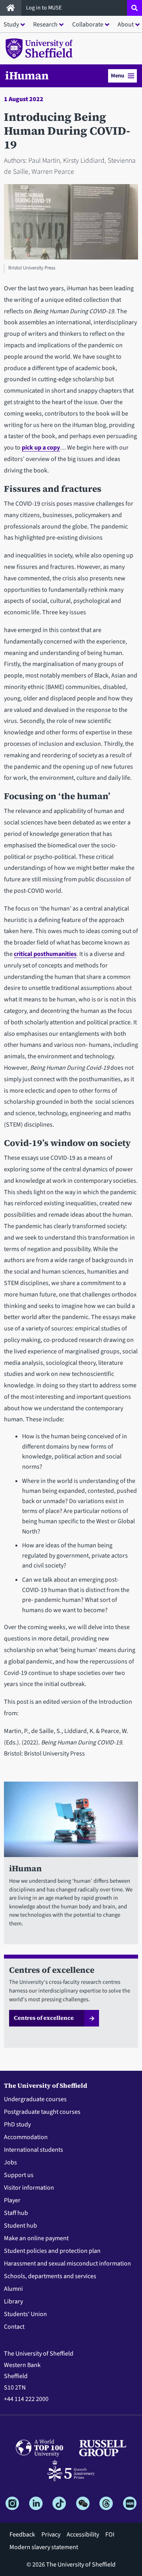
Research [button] (45, 24)
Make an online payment (36, 2238)
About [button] (126, 24)
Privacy (51, 2535)
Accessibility (83, 2535)
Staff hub (16, 2213)
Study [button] (11, 24)
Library (13, 2301)
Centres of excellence (44, 2018)
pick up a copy (41, 448)
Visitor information (29, 2188)
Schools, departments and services (50, 2276)
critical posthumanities (45, 954)
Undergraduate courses (35, 2099)
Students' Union (25, 2314)
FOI (110, 2535)
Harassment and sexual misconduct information (67, 2264)
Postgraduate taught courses (42, 2112)
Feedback (22, 2535)
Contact (14, 2327)
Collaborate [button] (88, 24)
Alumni (13, 2289)
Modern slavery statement (44, 2547)
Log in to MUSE (45, 8)
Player (12, 2200)
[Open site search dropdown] (135, 8)
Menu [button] (118, 76)
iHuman (27, 75)
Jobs (10, 2162)
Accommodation (26, 2137)
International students (34, 2150)
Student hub (21, 2226)
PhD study (17, 2124)
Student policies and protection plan (52, 2251)
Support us (19, 2175)
